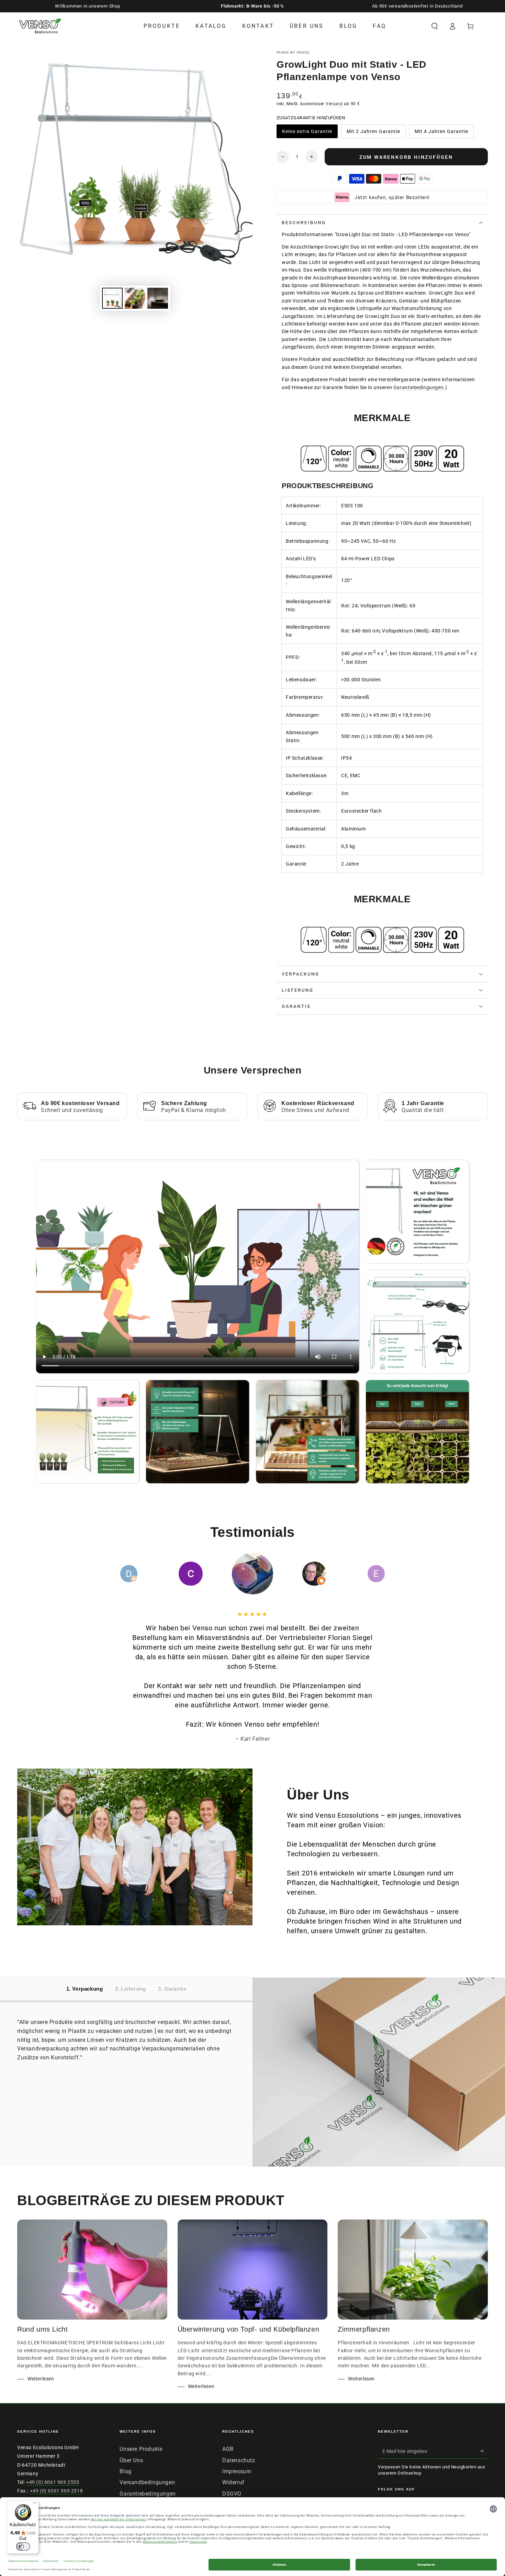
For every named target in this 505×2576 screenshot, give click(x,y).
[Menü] (35, 2505)
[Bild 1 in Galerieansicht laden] (112, 298)
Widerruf (233, 2482)
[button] (435, 26)
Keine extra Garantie (307, 133)
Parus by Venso (293, 52)
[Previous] (113, 1574)
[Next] (392, 1574)
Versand (334, 104)
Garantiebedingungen (418, 387)
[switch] (23, 2546)
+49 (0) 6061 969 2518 (57, 2491)
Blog (125, 2471)
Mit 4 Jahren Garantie (441, 133)
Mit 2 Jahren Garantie (373, 133)
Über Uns (131, 2460)
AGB (228, 2449)
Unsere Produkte (141, 2449)
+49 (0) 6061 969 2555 (53, 2482)
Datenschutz (239, 2460)
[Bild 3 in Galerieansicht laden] (158, 298)
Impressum (237, 2471)
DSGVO (232, 2494)
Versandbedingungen (147, 2482)
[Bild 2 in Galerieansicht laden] (135, 298)
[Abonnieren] (484, 2451)
